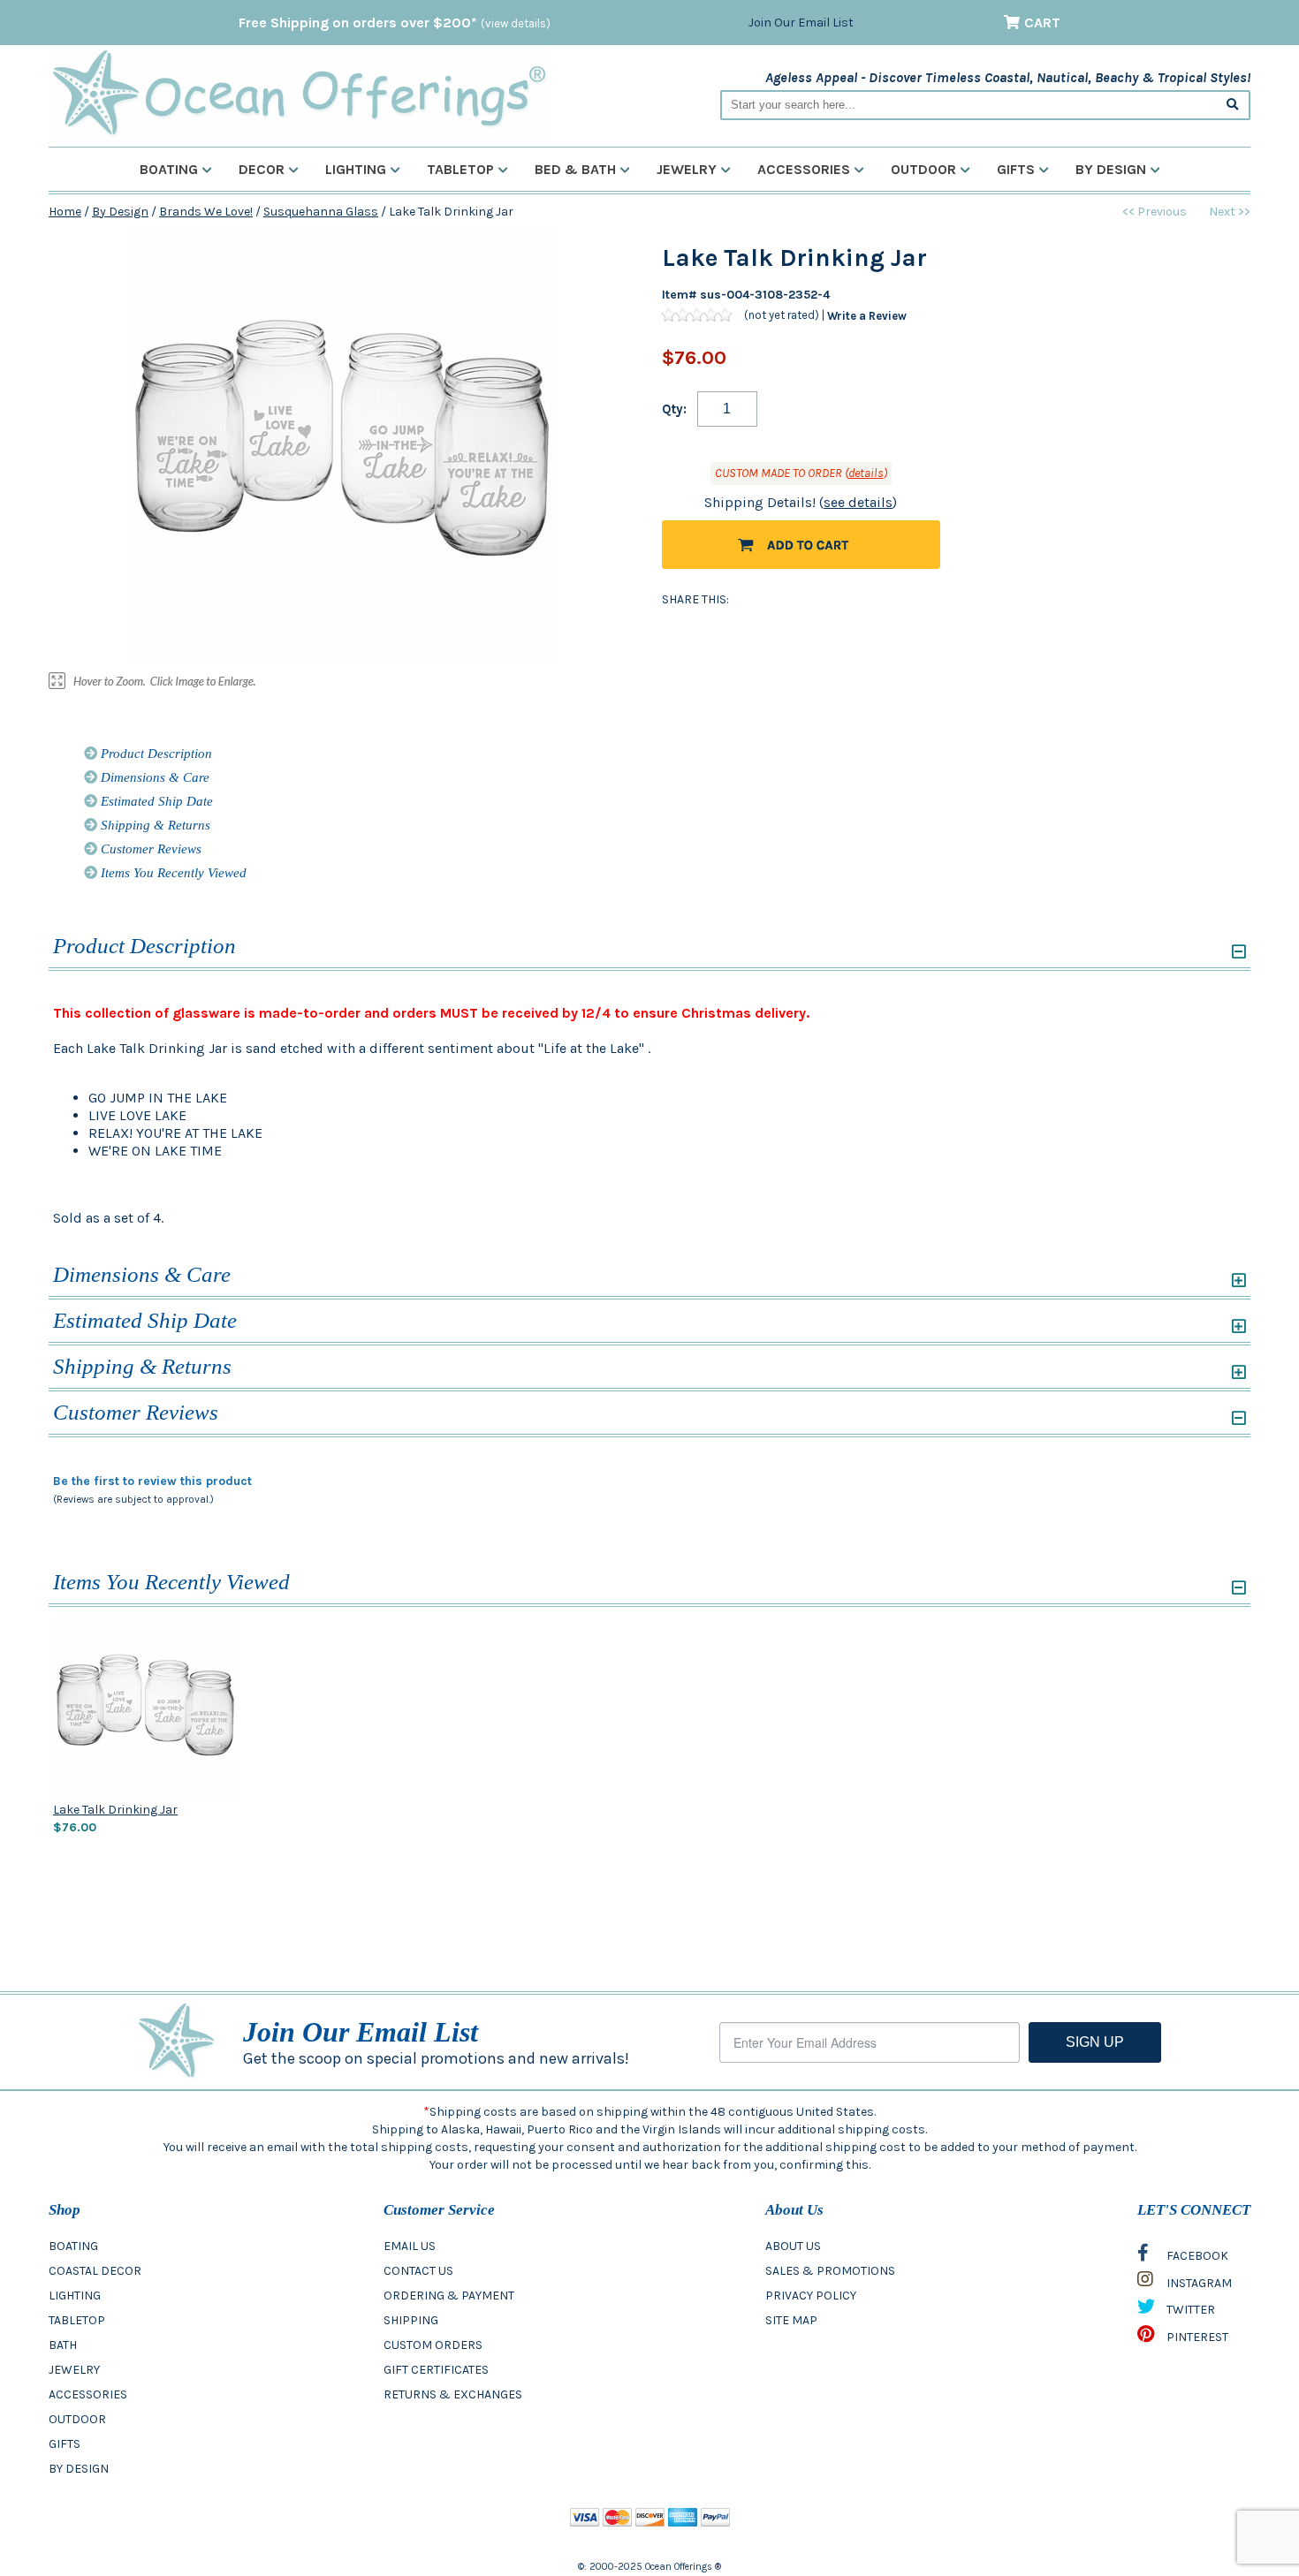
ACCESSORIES (88, 2394)
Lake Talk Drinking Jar (115, 1810)
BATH (63, 2345)
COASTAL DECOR (95, 2271)
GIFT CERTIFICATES (436, 2370)
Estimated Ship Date (155, 801)
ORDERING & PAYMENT (449, 2296)
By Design (1111, 169)
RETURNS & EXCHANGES (453, 2394)
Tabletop (460, 169)
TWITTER (1189, 2310)
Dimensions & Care (153, 777)
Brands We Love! (206, 212)
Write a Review (867, 315)
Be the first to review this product (152, 1481)
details (866, 473)
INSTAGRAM (1198, 2283)
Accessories (804, 169)
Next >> (1230, 212)
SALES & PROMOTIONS (830, 2271)
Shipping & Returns (154, 825)
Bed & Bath (575, 169)
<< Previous (1155, 212)
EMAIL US (410, 2246)
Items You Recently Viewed (172, 873)
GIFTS (65, 2444)
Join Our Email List (801, 23)
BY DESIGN (79, 2469)
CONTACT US (418, 2271)
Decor (262, 169)
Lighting (356, 169)
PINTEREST (1196, 2337)
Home (65, 212)
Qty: (674, 409)
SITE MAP (791, 2320)
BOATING (73, 2246)
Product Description (155, 754)
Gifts (1016, 169)
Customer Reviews (149, 849)
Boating (169, 169)
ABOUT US (793, 2246)
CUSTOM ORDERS (433, 2345)
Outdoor (923, 169)
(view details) (516, 23)
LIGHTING (75, 2296)
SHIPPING (411, 2320)
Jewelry (687, 169)
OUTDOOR (77, 2419)
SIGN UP (1095, 2042)
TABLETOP (77, 2320)
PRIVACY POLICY (811, 2296)
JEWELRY (74, 2370)
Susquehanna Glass (321, 212)
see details (858, 502)
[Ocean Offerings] (298, 93)
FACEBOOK (1196, 2256)
